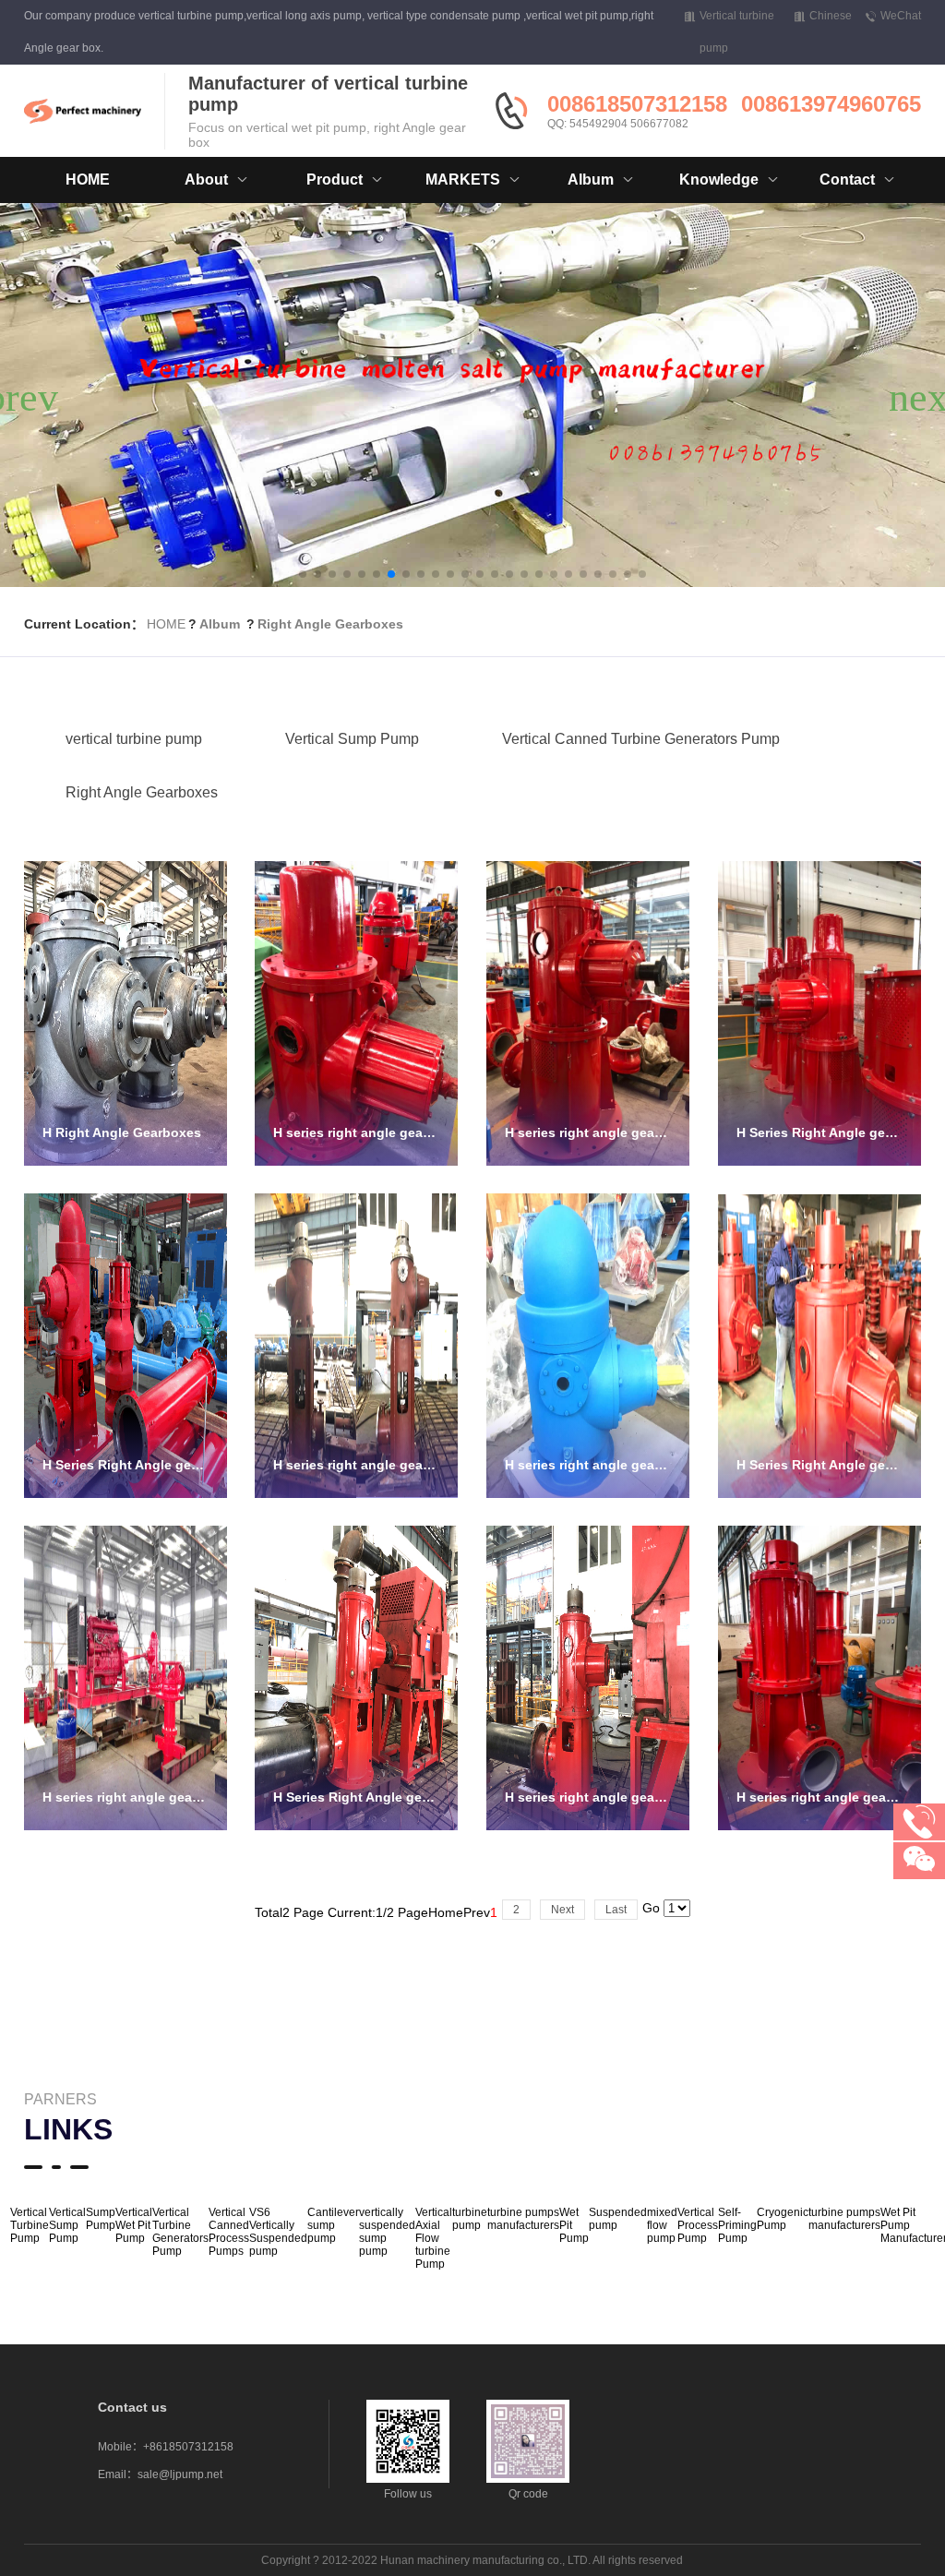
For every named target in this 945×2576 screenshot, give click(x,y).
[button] (303, 574)
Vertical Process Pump (698, 2225)
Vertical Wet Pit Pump (134, 2225)
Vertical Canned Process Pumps (229, 2232)
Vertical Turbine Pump (30, 2225)
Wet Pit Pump (574, 2225)
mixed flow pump (662, 2225)
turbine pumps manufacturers (523, 2219)
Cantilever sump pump (333, 2225)
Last (616, 1910)
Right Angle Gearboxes (330, 624)
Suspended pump (618, 2219)
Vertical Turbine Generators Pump (180, 2232)
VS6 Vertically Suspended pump (278, 2232)
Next (562, 1910)
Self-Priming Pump (737, 2225)
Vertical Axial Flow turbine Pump (434, 2238)
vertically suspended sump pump (387, 2232)
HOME (88, 180)
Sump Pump (101, 2219)
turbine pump (470, 2219)
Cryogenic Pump (783, 2219)
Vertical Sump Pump (352, 739)
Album (220, 624)
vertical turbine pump (134, 739)
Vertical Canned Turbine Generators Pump (641, 739)
